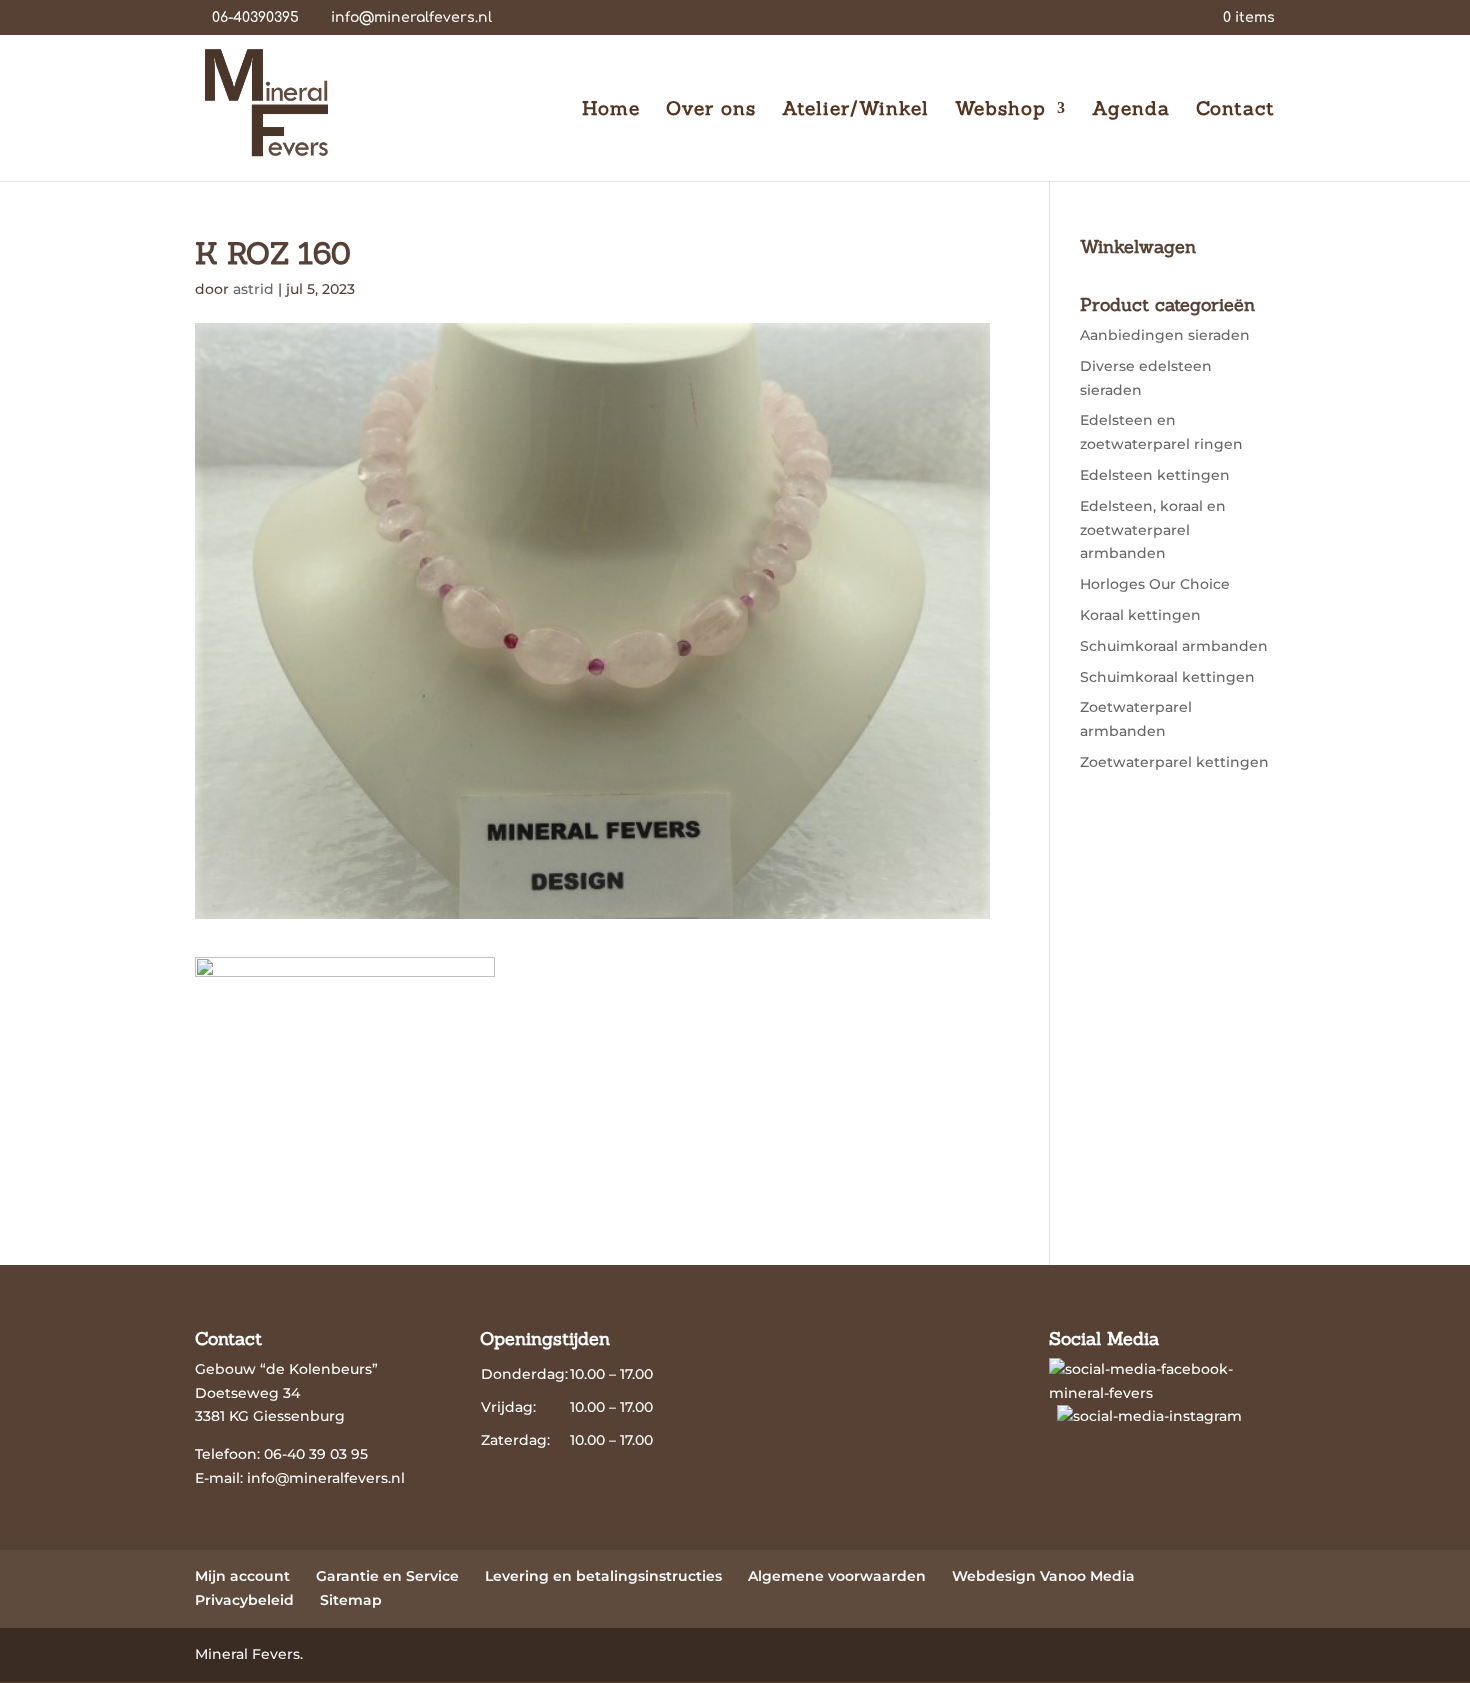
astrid (253, 289)
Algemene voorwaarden (837, 1576)
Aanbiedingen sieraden (1165, 335)
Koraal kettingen (1140, 615)
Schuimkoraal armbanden (1174, 646)
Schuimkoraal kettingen (1167, 677)
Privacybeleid (244, 1600)
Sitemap (351, 1600)
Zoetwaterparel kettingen (1174, 762)
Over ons (711, 110)
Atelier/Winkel (855, 110)
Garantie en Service (387, 1576)
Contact (1235, 110)
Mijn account (242, 1576)
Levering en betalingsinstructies (603, 1576)
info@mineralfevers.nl (326, 1478)
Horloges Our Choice (1155, 584)
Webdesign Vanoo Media (1043, 1576)
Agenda (1131, 110)
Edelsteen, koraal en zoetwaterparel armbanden (1153, 530)
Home (611, 110)
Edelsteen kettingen (1155, 475)
